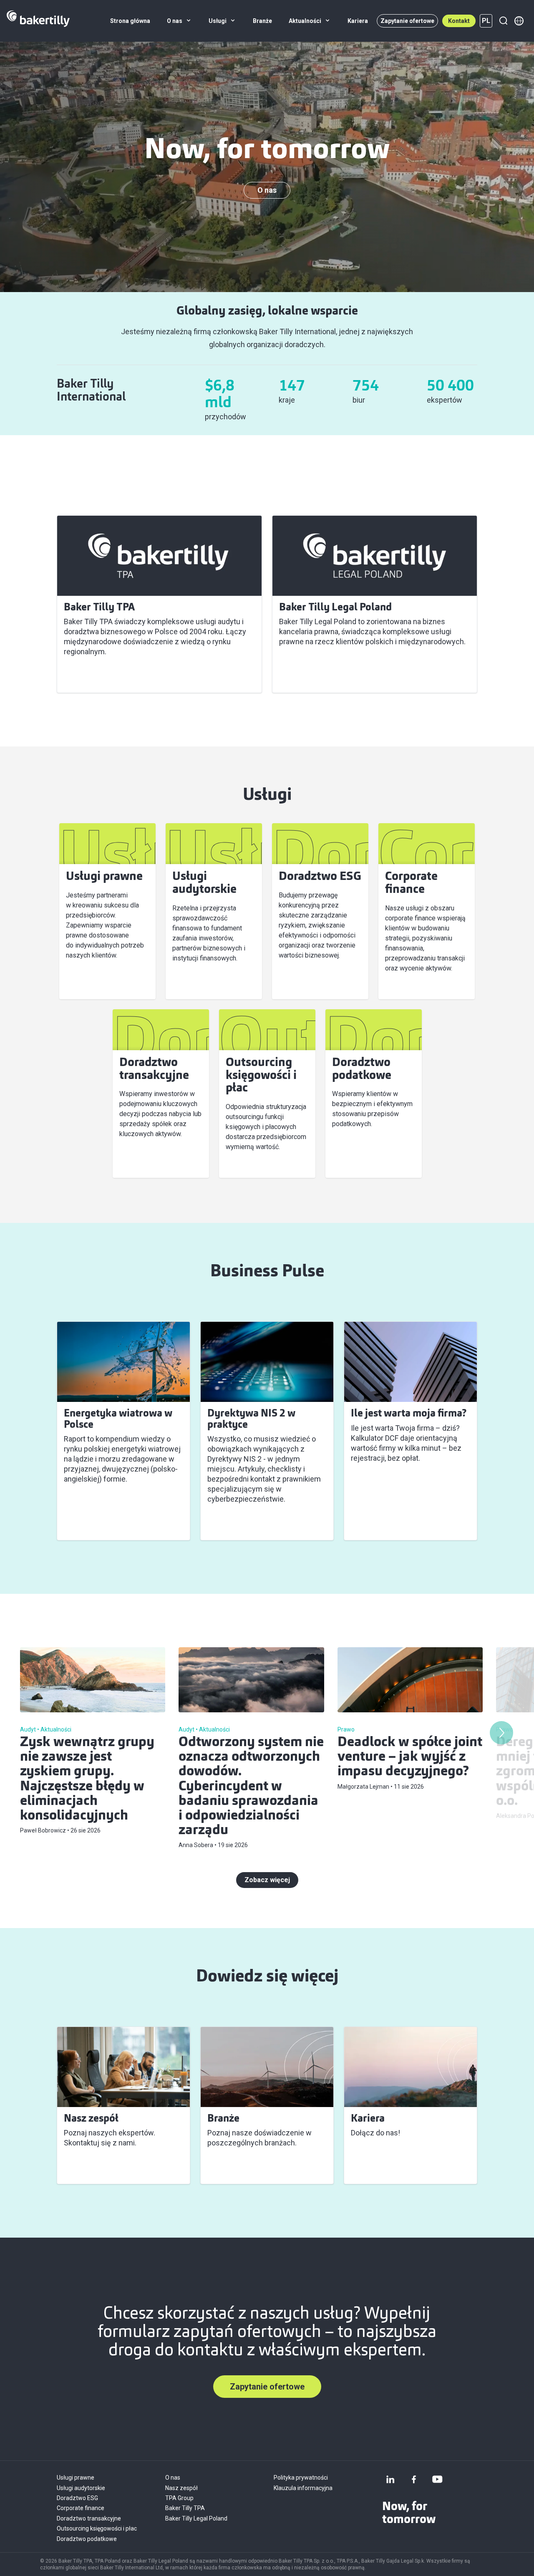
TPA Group (179, 2498)
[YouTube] (437, 2479)
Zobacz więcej (92, 1524)
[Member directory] (519, 21)
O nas (267, 190)
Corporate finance (81, 2508)
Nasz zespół (181, 2488)
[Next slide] (501, 1733)
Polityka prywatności (301, 2478)
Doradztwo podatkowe (87, 2539)
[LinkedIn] (390, 2479)
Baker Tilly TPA (93, 676)
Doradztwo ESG (77, 2498)
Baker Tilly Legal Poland (321, 676)
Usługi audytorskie (81, 2488)
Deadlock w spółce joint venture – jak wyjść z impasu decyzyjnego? (410, 1757)
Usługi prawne (76, 2478)
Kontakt (459, 21)
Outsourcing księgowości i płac (97, 2528)
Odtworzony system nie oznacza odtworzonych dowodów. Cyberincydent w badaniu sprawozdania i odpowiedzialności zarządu (251, 1787)
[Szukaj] (503, 21)
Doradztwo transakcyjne (89, 2518)
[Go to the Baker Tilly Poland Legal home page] (38, 21)
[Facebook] (414, 2479)
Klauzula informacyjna (303, 2488)
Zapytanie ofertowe (407, 21)
